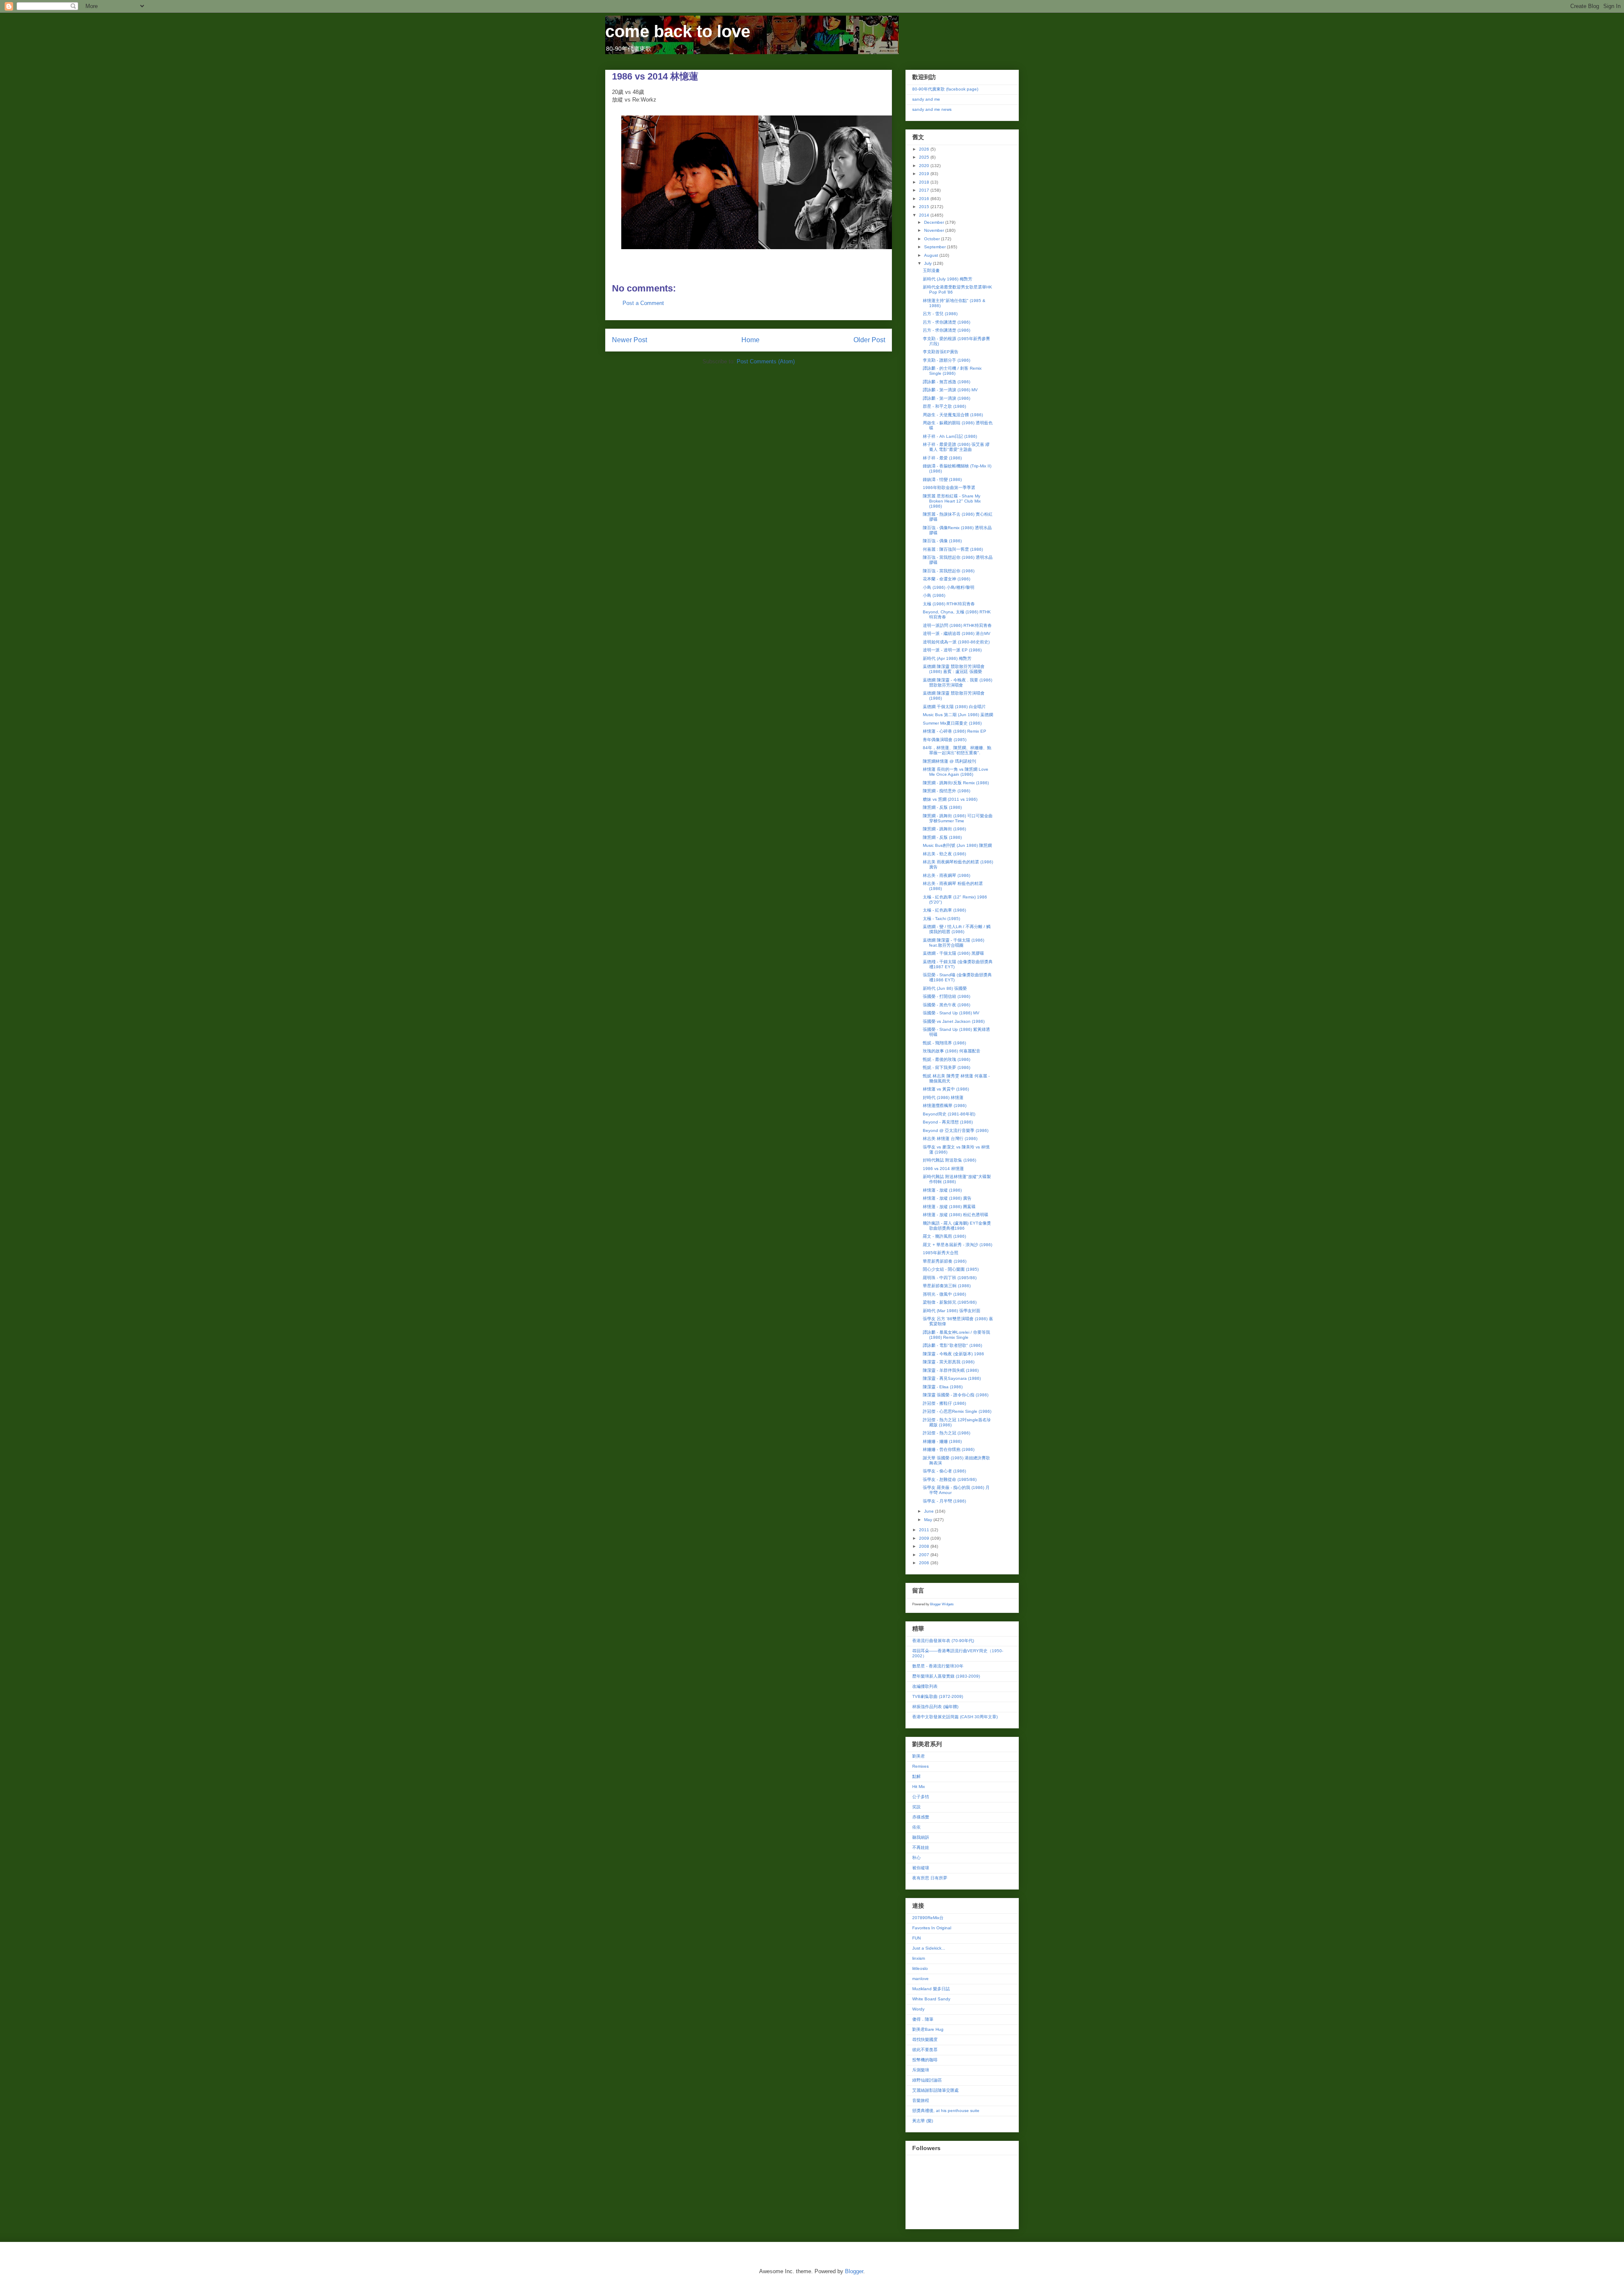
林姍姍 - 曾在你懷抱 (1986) (949, 1449)
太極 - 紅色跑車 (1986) (944, 910)
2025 (925, 157)
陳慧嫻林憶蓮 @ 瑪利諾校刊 (949, 761)
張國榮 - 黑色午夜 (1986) (946, 1005)
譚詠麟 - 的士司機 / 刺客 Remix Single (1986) (952, 371)
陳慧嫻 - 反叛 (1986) (942, 807)
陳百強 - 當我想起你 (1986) (949, 571)
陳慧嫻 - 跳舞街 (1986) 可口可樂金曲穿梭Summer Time (958, 818)
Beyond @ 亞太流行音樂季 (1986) (956, 1130)
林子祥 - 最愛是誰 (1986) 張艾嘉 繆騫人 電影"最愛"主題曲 (956, 447)
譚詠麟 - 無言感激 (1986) (946, 382)
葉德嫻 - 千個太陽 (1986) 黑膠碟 (953, 953)
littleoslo (920, 1968)
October (933, 239)
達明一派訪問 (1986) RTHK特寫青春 (957, 625)
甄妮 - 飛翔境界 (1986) (944, 1043)
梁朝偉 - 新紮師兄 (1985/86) (950, 1302)
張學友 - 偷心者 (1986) (944, 1471)
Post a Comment (643, 303)
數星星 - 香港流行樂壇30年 (938, 1666)
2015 (925, 207)
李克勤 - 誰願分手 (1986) (946, 360)
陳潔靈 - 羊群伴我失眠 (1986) (951, 1370)
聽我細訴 (921, 1837)
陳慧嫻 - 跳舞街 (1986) (944, 829)
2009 (925, 1538)
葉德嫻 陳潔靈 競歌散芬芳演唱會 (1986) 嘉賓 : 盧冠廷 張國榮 (954, 669)
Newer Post (630, 340)
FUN (916, 1938)
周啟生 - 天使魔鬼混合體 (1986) (953, 415)
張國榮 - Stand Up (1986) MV (951, 1013)
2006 (925, 1563)
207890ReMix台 (928, 1918)
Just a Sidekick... (929, 1948)
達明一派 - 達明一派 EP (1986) (952, 650)
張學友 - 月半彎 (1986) (944, 1501)
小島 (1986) (934, 595)
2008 (925, 1546)
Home (750, 340)
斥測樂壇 (921, 2070)
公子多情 (921, 1797)
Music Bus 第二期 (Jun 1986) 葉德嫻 (958, 715)
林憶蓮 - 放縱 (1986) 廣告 (947, 1198)
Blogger (854, 2271)
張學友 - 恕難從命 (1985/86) (950, 1479)
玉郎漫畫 (931, 271)
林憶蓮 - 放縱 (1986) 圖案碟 (949, 1207)
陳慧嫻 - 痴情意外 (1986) (946, 791)
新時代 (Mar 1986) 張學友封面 (952, 1311)
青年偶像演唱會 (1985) (945, 740)
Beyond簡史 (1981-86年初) (949, 1114)
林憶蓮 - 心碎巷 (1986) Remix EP (955, 731)
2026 (925, 149)
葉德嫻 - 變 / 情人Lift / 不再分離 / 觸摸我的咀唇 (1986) (957, 929)
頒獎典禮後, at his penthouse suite (946, 2111)
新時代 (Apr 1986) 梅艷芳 (947, 658)
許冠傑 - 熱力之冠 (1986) (946, 1433)
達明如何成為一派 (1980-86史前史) (956, 642)
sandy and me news (932, 109)
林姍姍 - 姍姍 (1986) (942, 1441)
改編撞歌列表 (925, 1686)
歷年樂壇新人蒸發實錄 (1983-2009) (946, 1676)
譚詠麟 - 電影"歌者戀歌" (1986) (952, 1345)
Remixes (920, 1766)
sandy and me (926, 99)
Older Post (869, 340)
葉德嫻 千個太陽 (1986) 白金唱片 (954, 707)
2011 (925, 1530)
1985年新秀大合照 (941, 1253)
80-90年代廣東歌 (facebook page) (945, 89)
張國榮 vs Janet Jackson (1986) (954, 1021)
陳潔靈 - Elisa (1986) (943, 1387)
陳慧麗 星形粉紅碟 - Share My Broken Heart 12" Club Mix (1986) (952, 501)
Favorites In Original (932, 1928)
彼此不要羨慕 (925, 2050)
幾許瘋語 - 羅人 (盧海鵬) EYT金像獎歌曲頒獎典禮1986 (957, 1226)
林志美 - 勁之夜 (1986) (944, 854)
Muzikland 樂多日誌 (931, 1989)
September (935, 247)
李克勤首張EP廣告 (941, 352)
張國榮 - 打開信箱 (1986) (946, 996)
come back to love (678, 31)
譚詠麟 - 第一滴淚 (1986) (946, 398)
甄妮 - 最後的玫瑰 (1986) (946, 1059)
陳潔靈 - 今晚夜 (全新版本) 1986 (953, 1354)
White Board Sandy (931, 1999)
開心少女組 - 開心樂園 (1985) (951, 1269)
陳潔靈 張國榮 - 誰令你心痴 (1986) (956, 1395)
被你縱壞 (921, 1868)
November (935, 230)
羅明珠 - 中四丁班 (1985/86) (950, 1278)
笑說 (916, 1807)
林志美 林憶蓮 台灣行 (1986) (950, 1139)
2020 (925, 166)
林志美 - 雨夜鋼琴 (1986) (946, 875)
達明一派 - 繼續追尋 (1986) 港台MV (957, 633)
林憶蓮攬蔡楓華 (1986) (945, 1106)
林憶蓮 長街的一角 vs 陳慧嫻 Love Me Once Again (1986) (956, 772)
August (932, 255)
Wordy (918, 2009)
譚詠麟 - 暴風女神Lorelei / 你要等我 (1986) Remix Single (956, 1335)
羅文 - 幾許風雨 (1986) (944, 1236)
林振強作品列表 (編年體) (935, 1707)
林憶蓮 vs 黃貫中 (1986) (946, 1089)
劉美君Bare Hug (928, 2029)
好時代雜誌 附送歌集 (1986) (949, 1160)
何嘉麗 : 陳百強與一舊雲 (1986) (953, 549)
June (930, 1511)
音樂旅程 (921, 2100)
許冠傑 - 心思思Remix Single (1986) (957, 1411)
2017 (925, 190)
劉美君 (919, 1756)
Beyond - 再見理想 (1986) (948, 1122)
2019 (925, 174)
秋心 (916, 1858)
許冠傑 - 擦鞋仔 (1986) (944, 1403)
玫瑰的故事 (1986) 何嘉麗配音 (952, 1051)
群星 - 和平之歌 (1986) (944, 406)
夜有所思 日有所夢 (930, 1878)
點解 (916, 1776)
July (929, 263)
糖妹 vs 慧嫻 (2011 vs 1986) (950, 799)
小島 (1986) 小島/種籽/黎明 (949, 587)
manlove (920, 1979)
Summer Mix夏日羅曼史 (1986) (952, 723)
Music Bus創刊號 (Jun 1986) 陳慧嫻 (957, 845)
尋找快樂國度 (925, 2039)
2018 (925, 182)
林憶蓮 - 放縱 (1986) (942, 1190)
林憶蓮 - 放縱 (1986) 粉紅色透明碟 (956, 1215)
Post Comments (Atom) (766, 361)
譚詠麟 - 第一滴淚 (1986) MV (950, 390)
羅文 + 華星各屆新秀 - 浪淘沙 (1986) (957, 1245)
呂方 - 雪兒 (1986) (940, 314)
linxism (919, 1958)
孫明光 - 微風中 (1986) (944, 1294)
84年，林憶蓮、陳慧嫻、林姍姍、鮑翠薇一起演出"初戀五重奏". (957, 750)
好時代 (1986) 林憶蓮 (943, 1097)
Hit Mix (919, 1787)
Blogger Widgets (942, 1604)
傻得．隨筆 (923, 2019)
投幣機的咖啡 (925, 2060)
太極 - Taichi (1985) (941, 919)
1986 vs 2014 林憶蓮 (943, 1169)
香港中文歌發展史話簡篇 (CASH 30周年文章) (955, 1717)
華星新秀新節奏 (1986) (945, 1261)
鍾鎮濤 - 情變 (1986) (942, 479)
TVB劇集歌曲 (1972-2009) (938, 1696)
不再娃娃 (921, 1847)
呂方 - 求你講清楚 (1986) (946, 322)
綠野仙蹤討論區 (927, 2080)
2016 (925, 199)
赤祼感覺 (921, 1817)
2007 (925, 1555)
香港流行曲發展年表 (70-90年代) (943, 1641)
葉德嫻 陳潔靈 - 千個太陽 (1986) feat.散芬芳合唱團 (953, 943)
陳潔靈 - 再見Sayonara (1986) (952, 1378)
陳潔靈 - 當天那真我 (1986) (949, 1362)
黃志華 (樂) (923, 2121)
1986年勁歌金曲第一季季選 (949, 488)
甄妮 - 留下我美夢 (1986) (946, 1067)
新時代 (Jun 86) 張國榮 (945, 988)
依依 (916, 1827)
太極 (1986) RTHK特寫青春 (949, 604)
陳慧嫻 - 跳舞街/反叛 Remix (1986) (956, 783)
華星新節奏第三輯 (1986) (947, 1286)
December (935, 222)
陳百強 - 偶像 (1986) (942, 541)
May (929, 1520)
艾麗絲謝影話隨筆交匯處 (935, 2090)
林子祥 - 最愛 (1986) (942, 458)
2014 (925, 215)
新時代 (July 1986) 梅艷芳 (948, 279)
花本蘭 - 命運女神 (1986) (946, 579)
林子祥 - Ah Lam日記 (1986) (950, 436)
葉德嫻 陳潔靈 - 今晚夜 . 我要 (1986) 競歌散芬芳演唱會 (957, 683)
